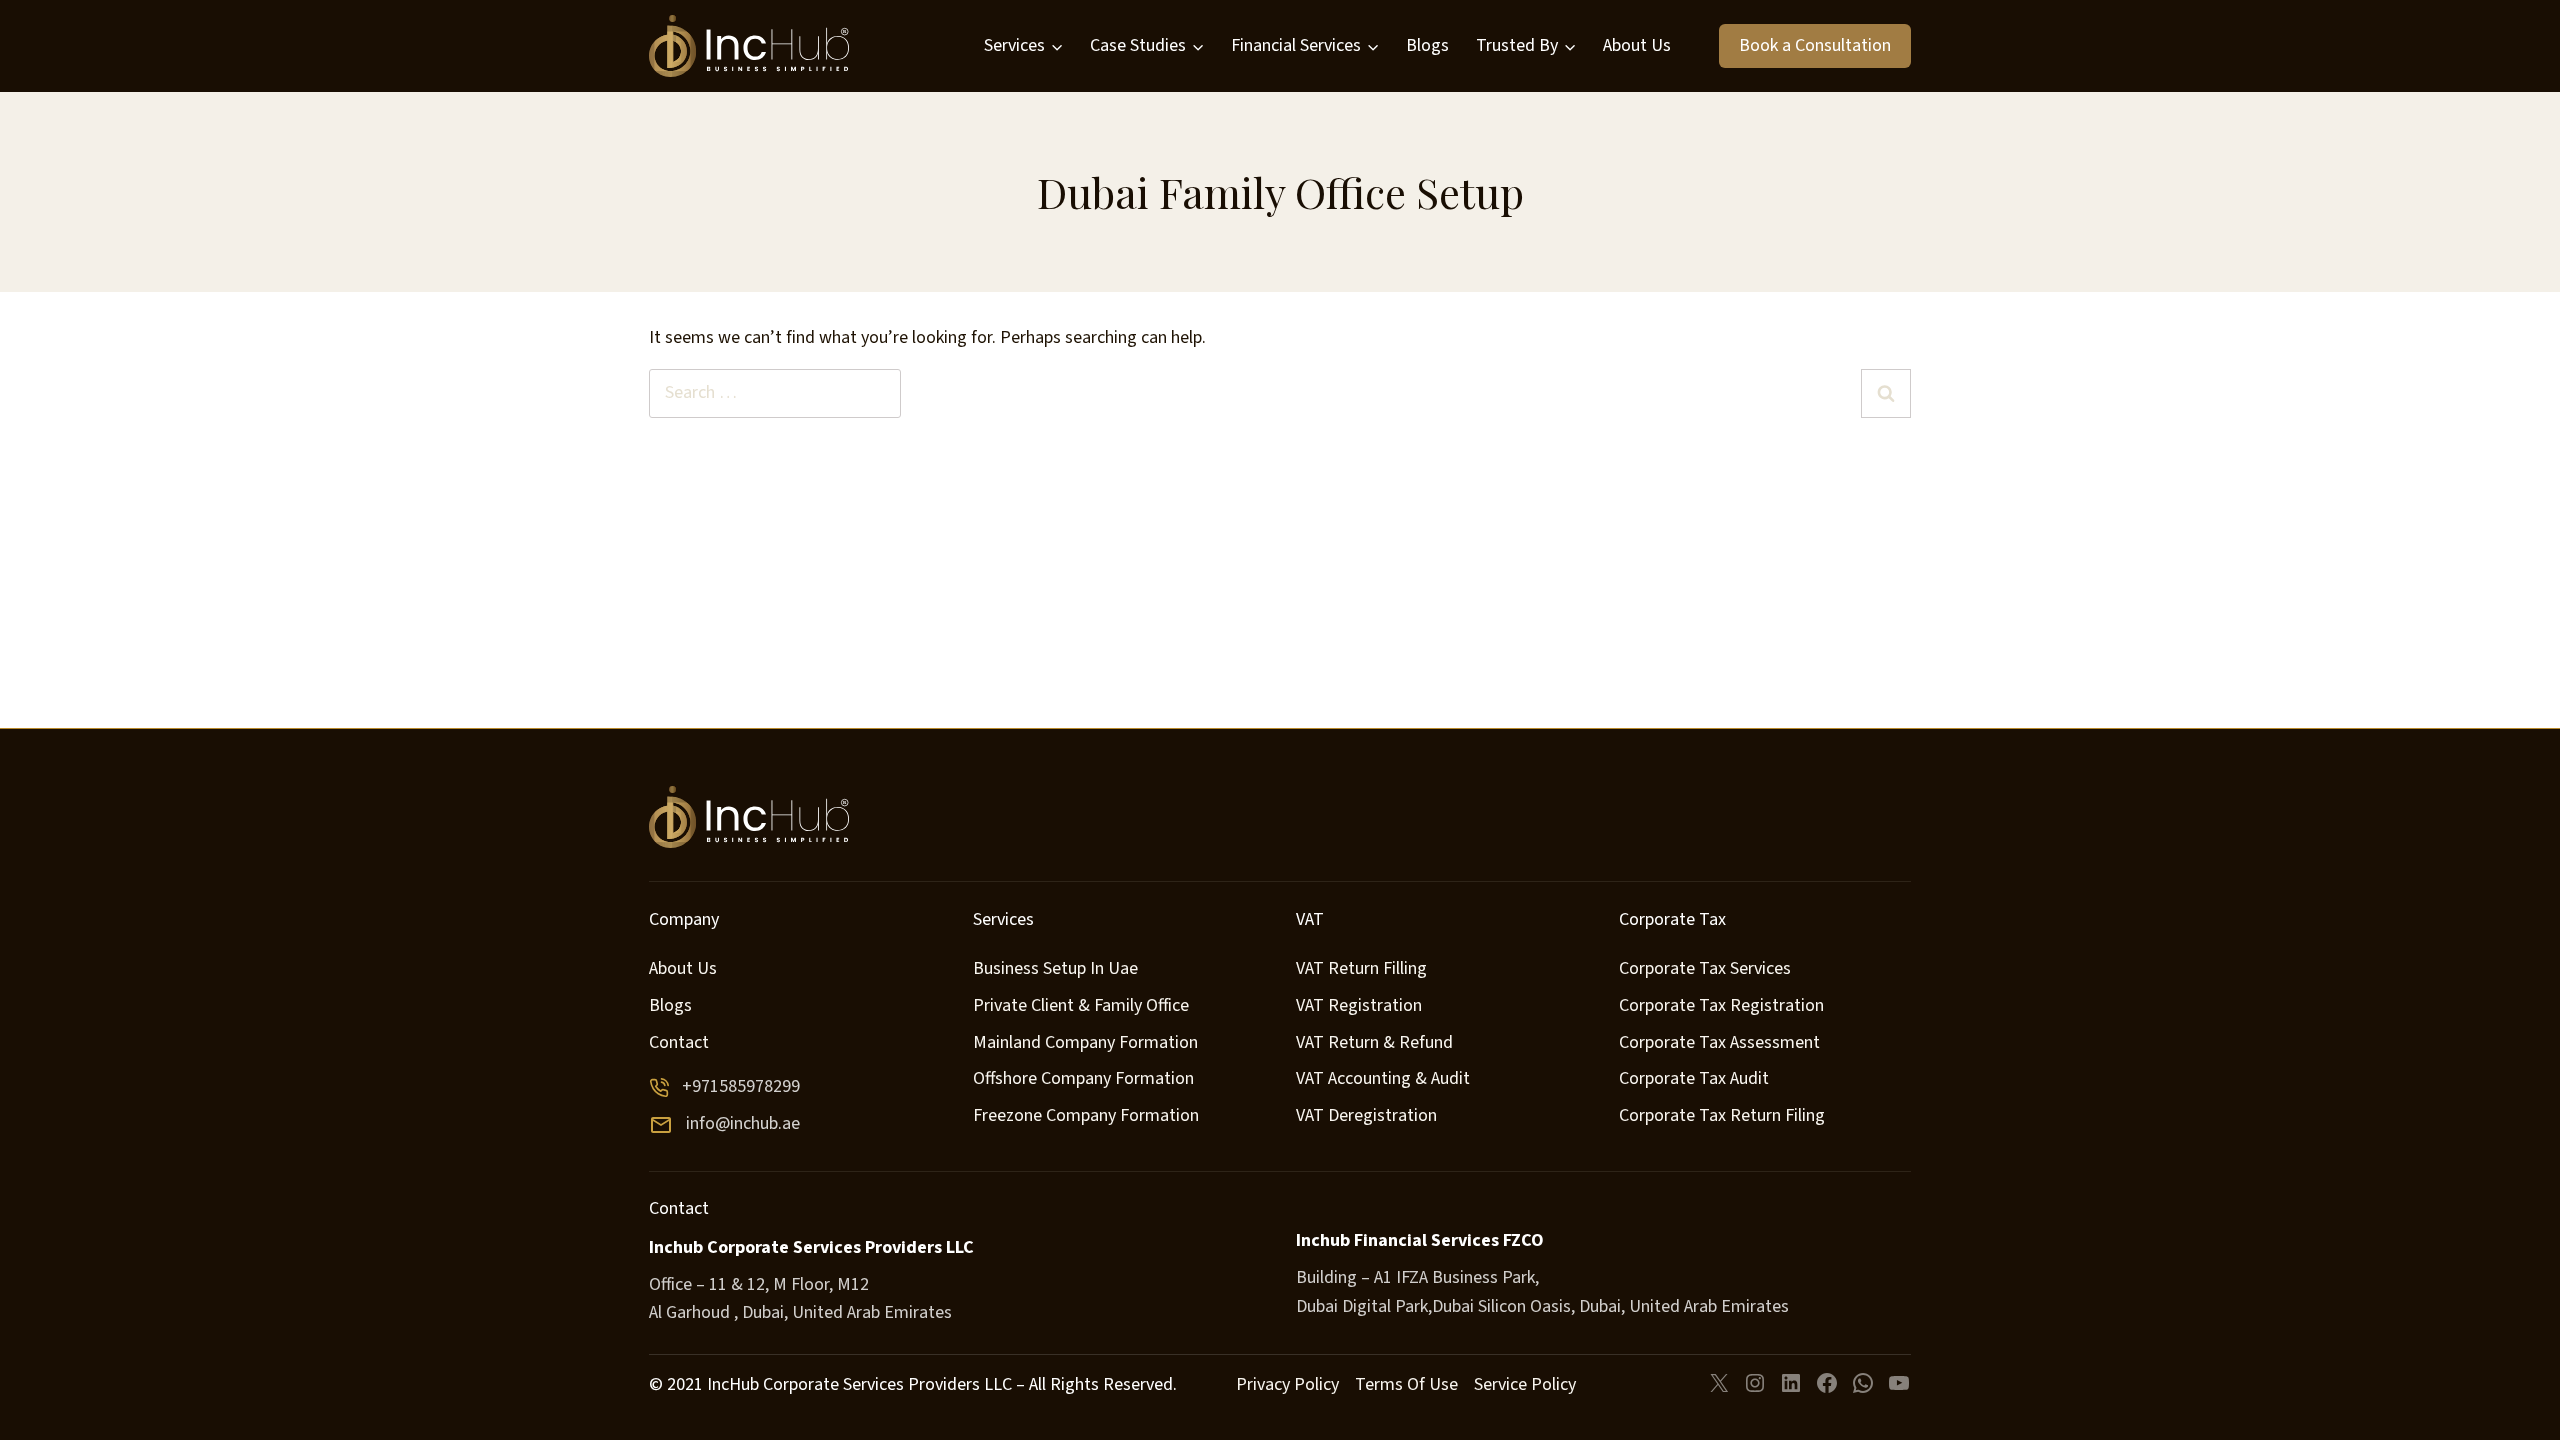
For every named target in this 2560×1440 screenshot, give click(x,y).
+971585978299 (741, 1086)
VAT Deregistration (1366, 1115)
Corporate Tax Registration (1721, 1005)
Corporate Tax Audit (1694, 1078)
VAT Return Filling (1361, 968)
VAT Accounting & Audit (1383, 1078)
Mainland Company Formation (1085, 1042)
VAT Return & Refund (1374, 1042)
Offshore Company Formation (1083, 1078)
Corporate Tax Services (1705, 968)
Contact (679, 1042)
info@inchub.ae (743, 1123)
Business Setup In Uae (1055, 968)
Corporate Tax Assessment (1719, 1042)
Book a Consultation (1815, 45)
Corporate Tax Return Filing (1722, 1115)
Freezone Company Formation (1086, 1115)
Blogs (1427, 45)
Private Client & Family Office (1081, 1005)
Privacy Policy (1287, 1384)
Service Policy (1525, 1384)
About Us (1637, 45)
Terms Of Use (1406, 1384)
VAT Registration (1359, 1005)
